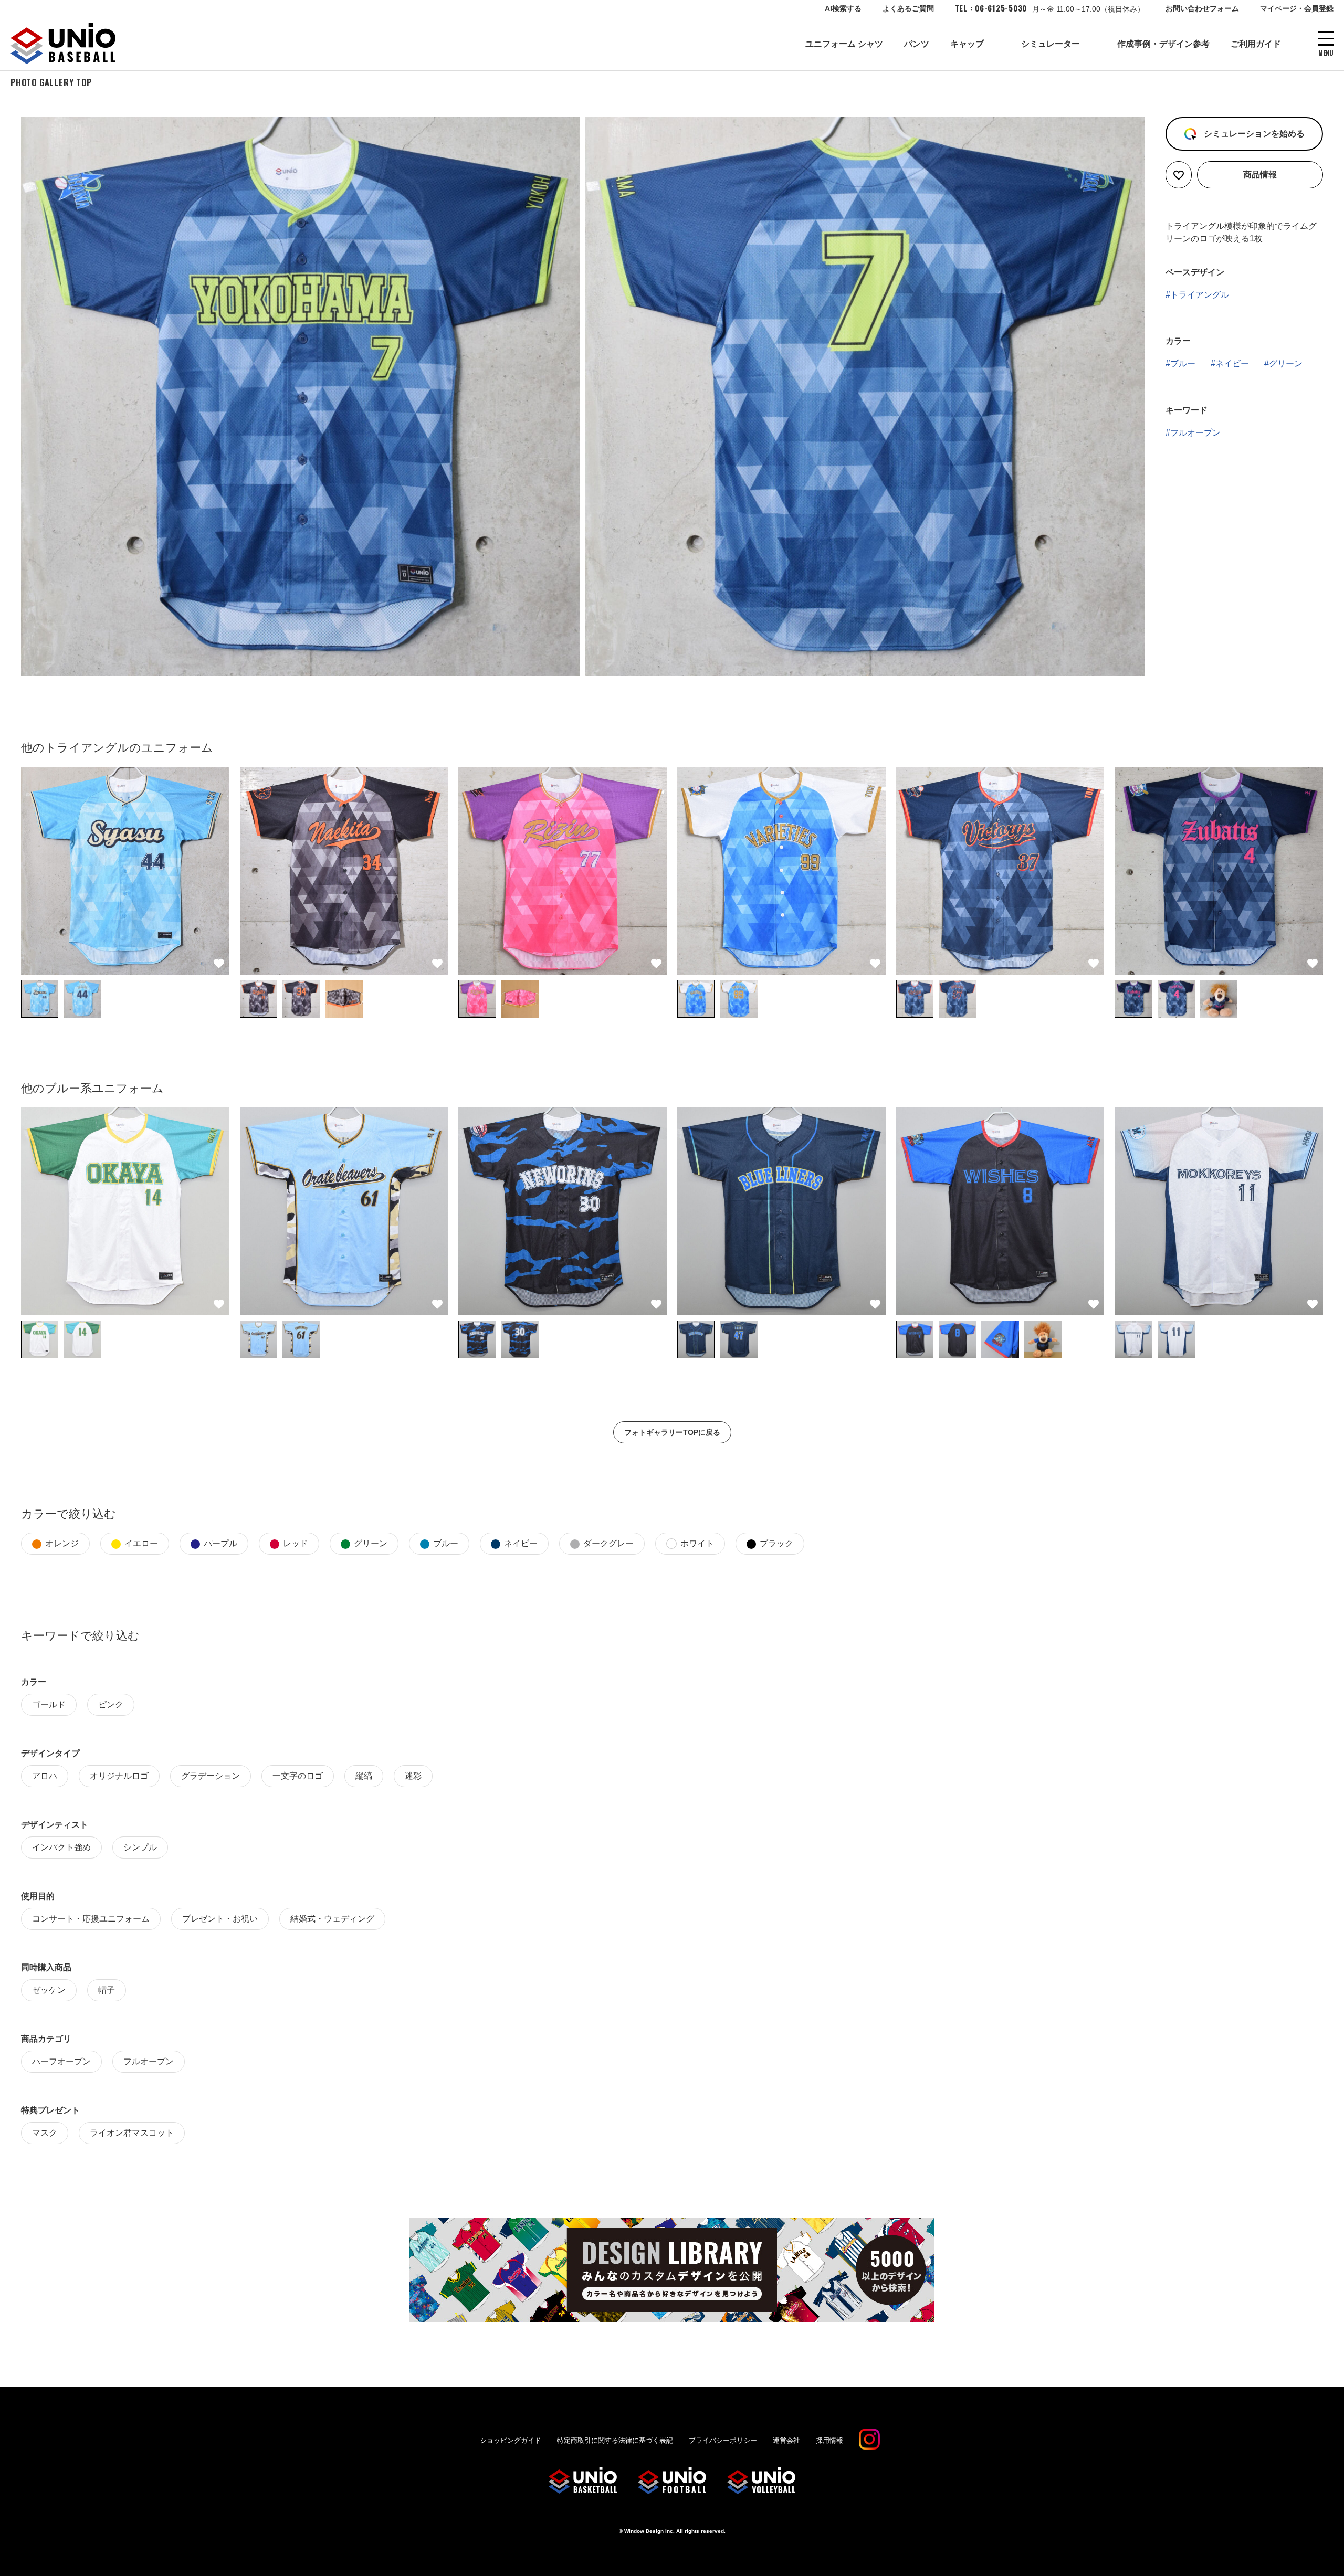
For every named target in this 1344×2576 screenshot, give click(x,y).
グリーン (1286, 363)
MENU (1326, 52)
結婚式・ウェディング (332, 1919)
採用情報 (829, 2440)
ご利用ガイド (1256, 44)
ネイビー (1232, 363)
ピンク (111, 1704)
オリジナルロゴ (119, 1776)
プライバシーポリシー (723, 2440)
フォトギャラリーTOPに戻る (672, 1432)
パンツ (917, 44)
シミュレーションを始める (1253, 134)
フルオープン (1195, 433)
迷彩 (413, 1776)
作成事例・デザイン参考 (1163, 44)
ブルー (1183, 363)
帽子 (107, 1990)
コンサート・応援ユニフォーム (91, 1919)
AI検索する (843, 8)
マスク (45, 2133)
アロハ (45, 1776)
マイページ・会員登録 (1297, 8)
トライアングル (1200, 295)
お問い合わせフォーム (1202, 8)
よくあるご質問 (908, 8)
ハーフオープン (61, 2061)
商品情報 (1260, 175)
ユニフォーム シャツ (844, 44)
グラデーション (211, 1776)
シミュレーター (1051, 44)
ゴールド (49, 1704)
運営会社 (786, 2440)
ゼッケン (49, 1990)
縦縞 (364, 1776)
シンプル (140, 1847)
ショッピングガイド (511, 2440)
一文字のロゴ (298, 1776)
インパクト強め (61, 1847)
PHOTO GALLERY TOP (51, 82)
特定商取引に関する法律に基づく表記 (615, 2440)
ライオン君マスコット (132, 2133)
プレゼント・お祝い (220, 1919)
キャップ (967, 44)
